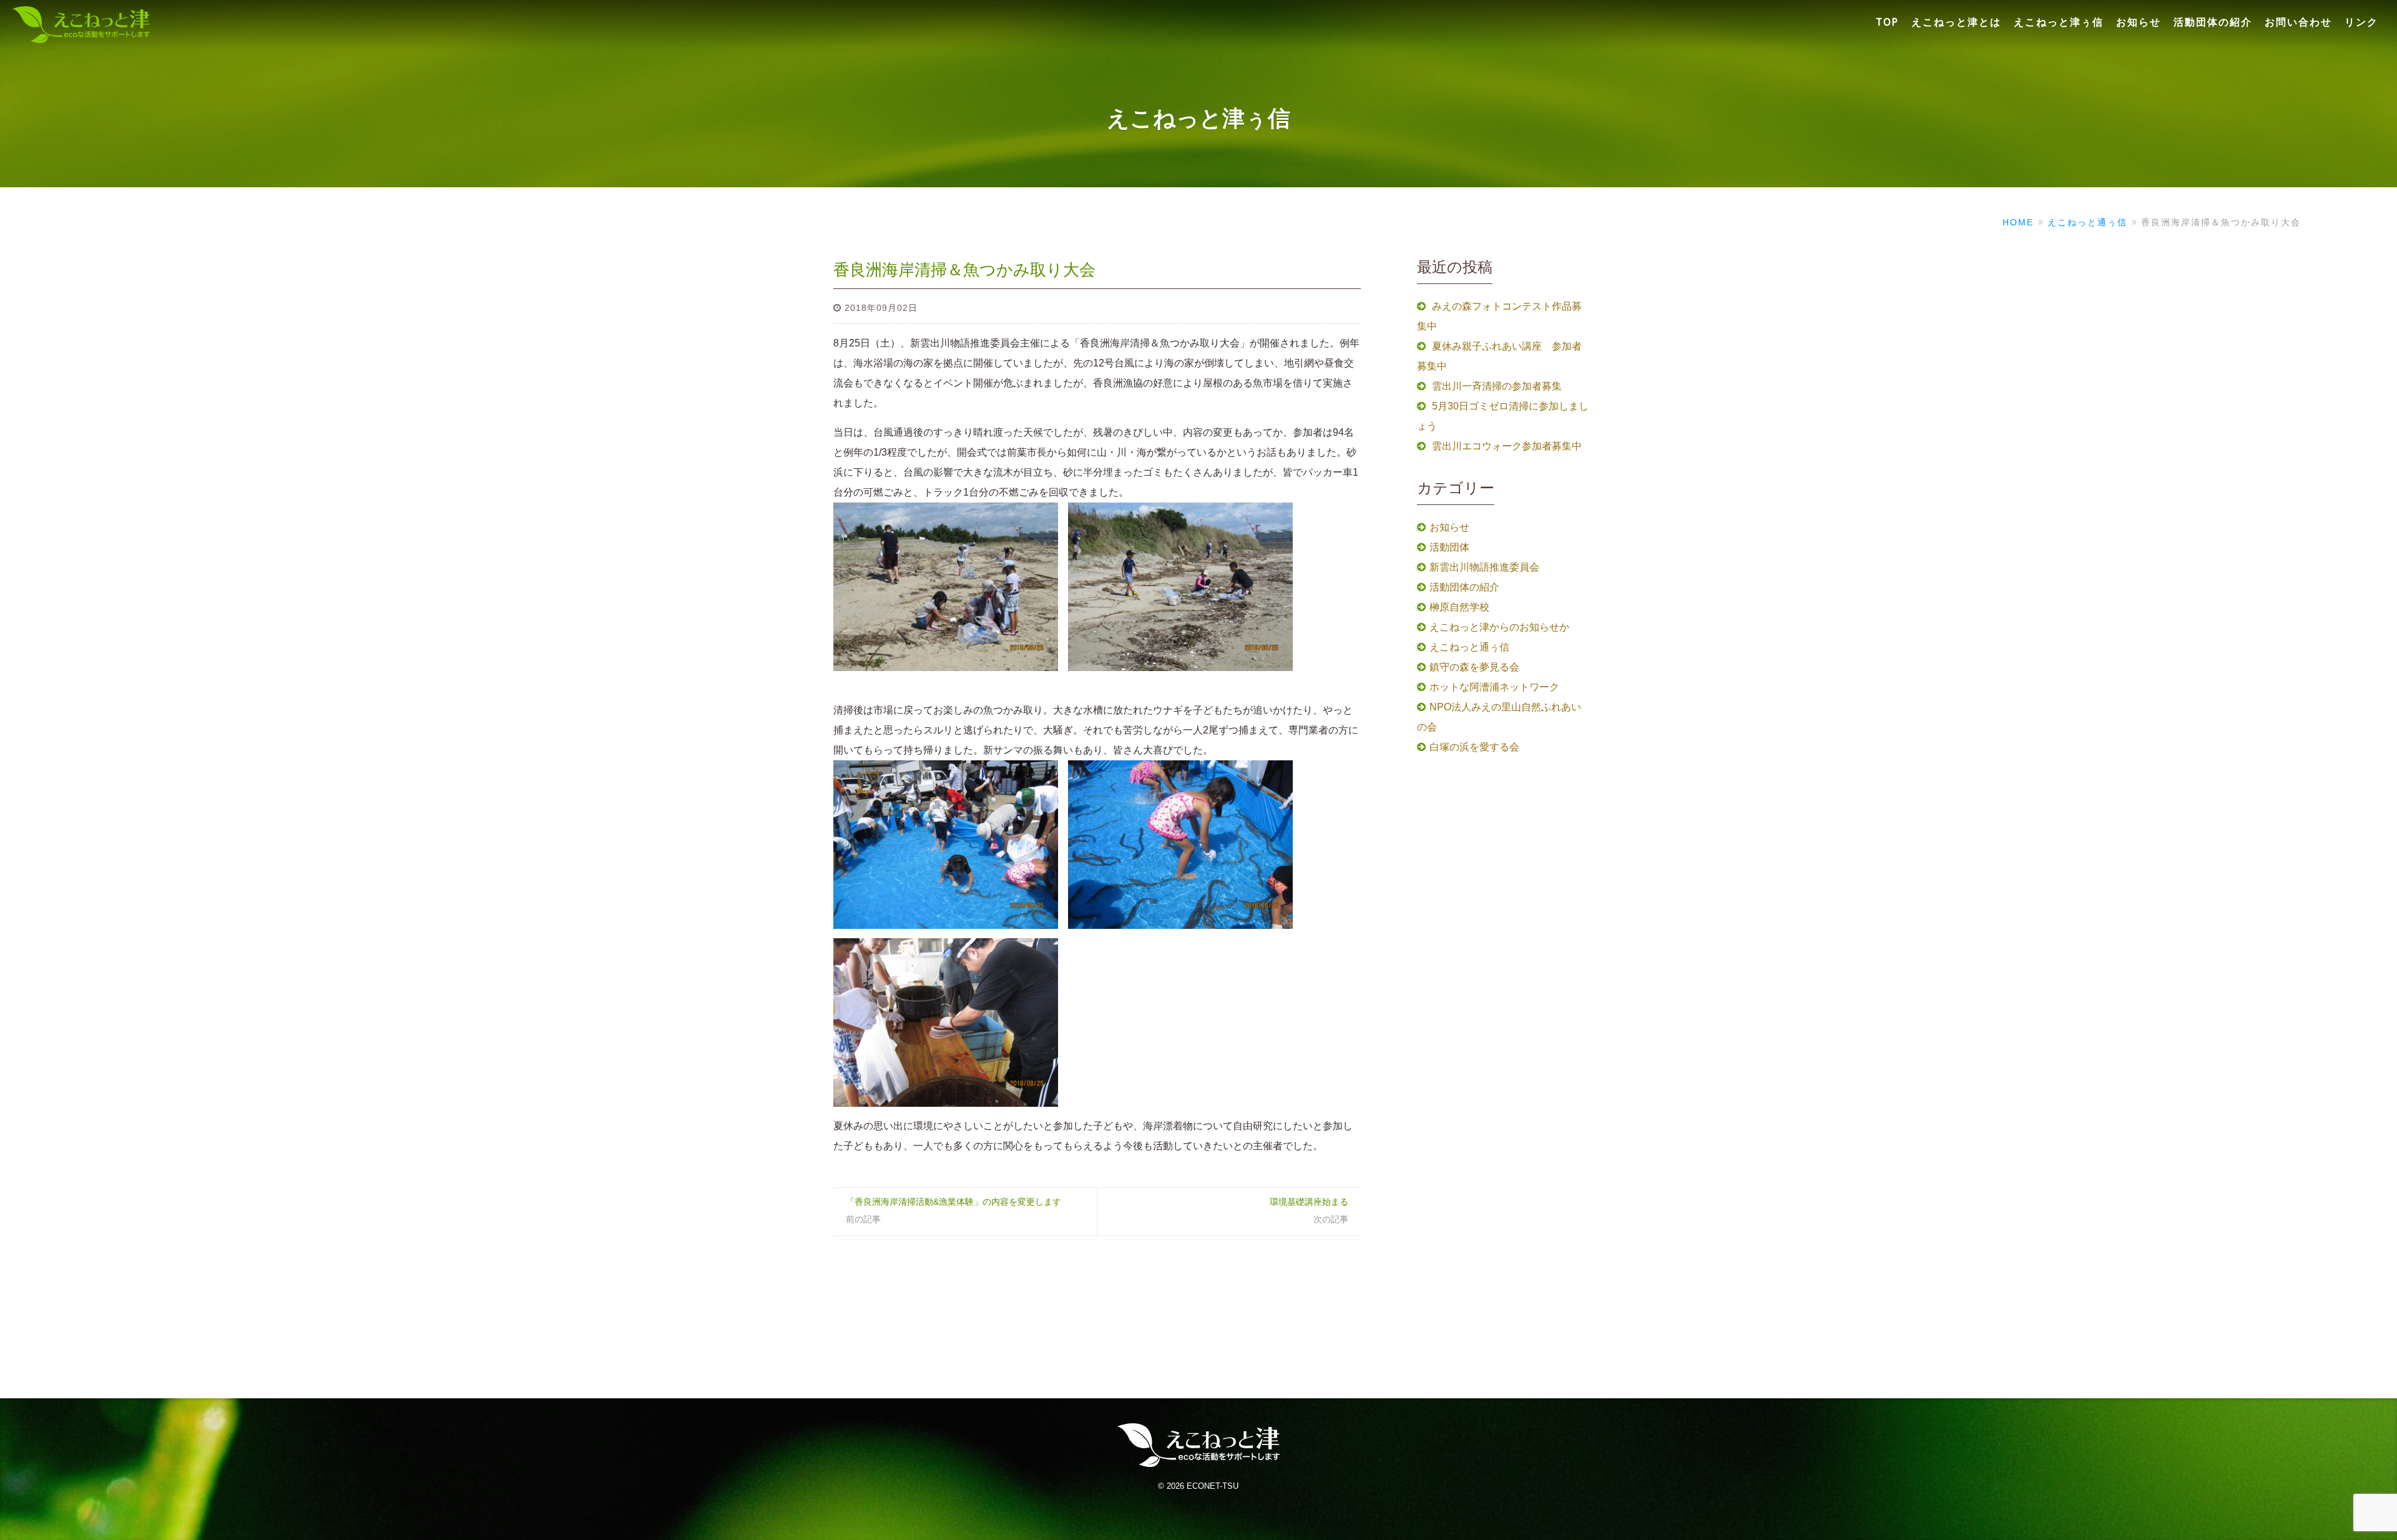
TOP (1887, 22)
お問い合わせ (2298, 22)
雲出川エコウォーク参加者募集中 (1507, 446)
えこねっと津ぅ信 (2059, 22)
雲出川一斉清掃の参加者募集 (1497, 386)
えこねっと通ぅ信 (1469, 647)
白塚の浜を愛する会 (1474, 747)
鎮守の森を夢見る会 (1474, 667)
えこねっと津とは (1956, 22)
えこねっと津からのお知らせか (1499, 627)
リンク (2361, 22)
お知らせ (2139, 22)
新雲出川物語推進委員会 (1484, 567)
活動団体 (1449, 547)
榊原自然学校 (1459, 607)
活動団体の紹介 (2213, 22)
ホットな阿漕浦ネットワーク (1494, 687)
